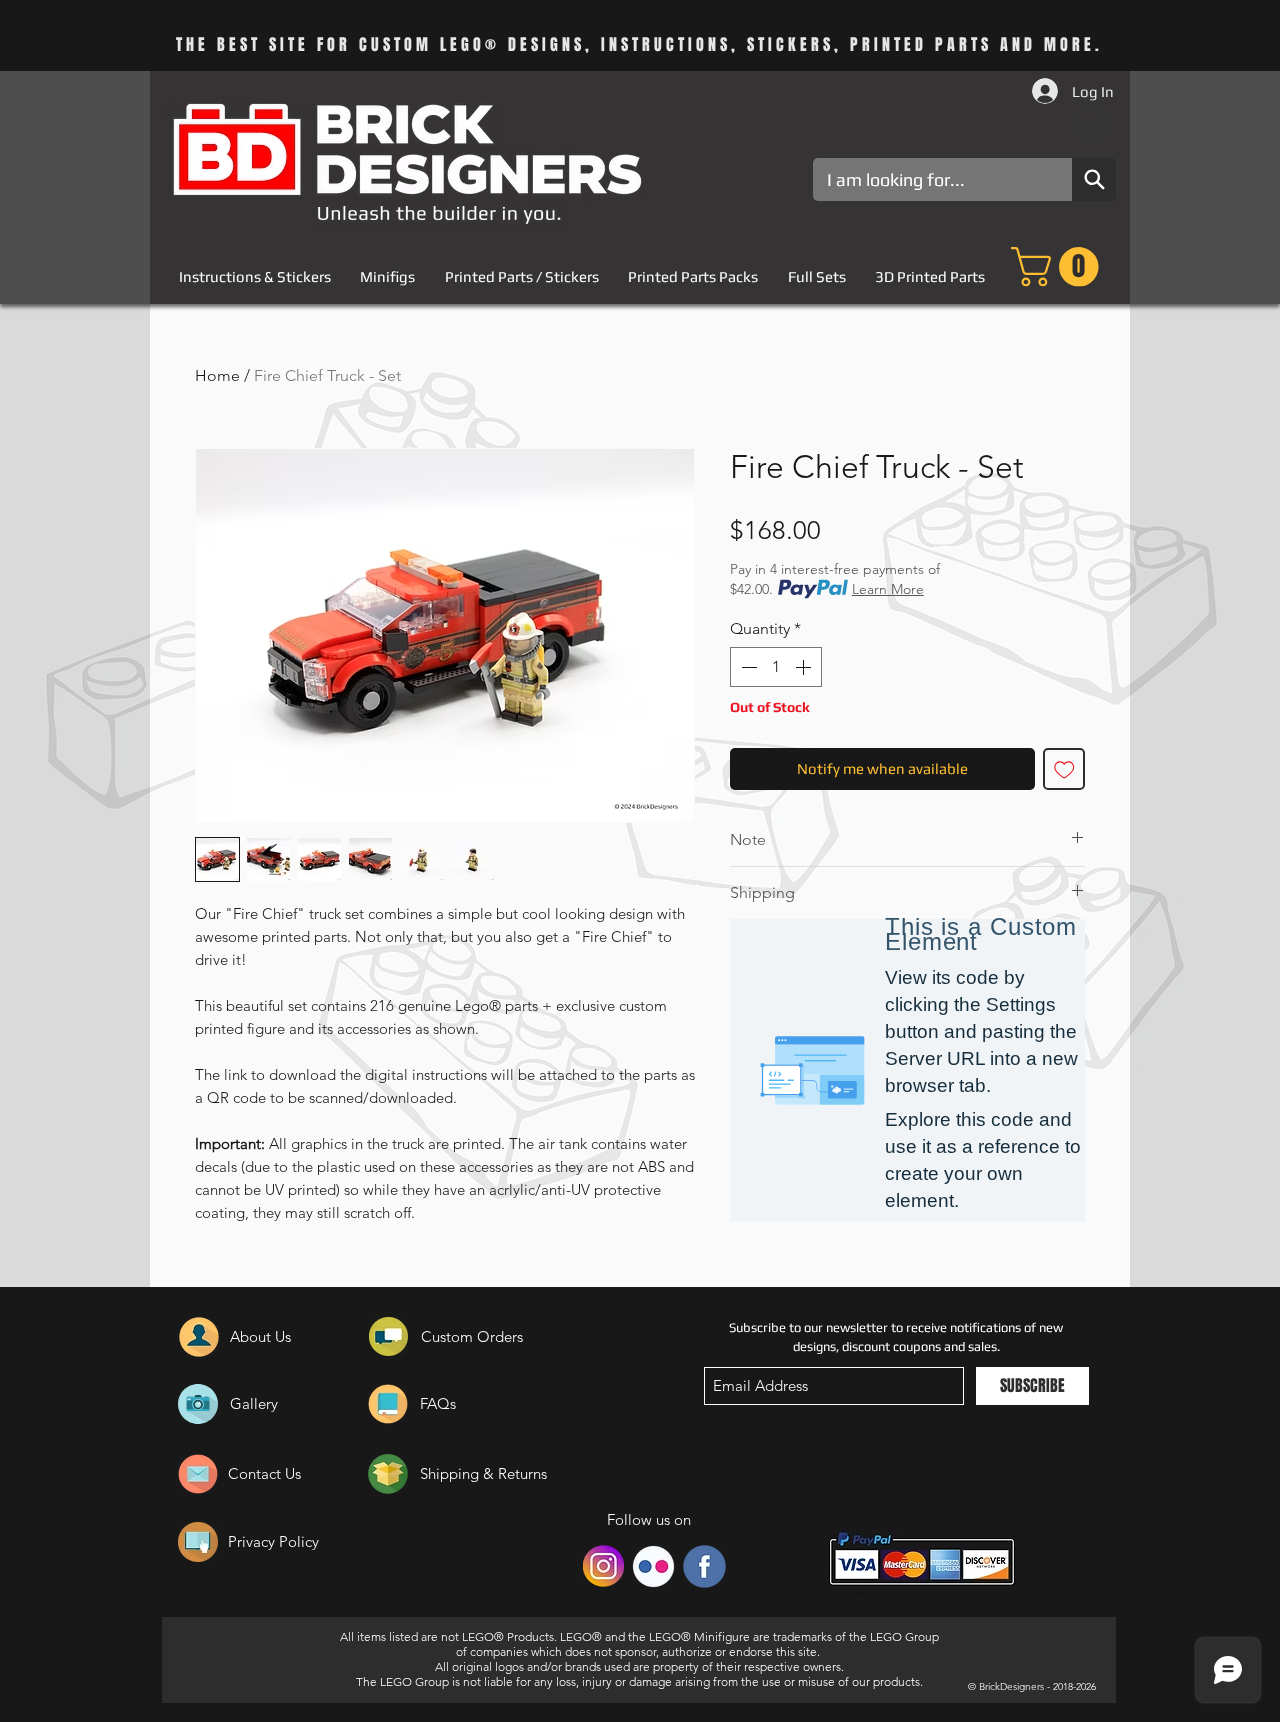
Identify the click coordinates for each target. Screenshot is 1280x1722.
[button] (1059, 267)
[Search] (1094, 179)
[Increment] (805, 667)
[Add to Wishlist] (1064, 769)
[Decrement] (747, 667)
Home (217, 375)
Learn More (888, 589)
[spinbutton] (776, 667)
